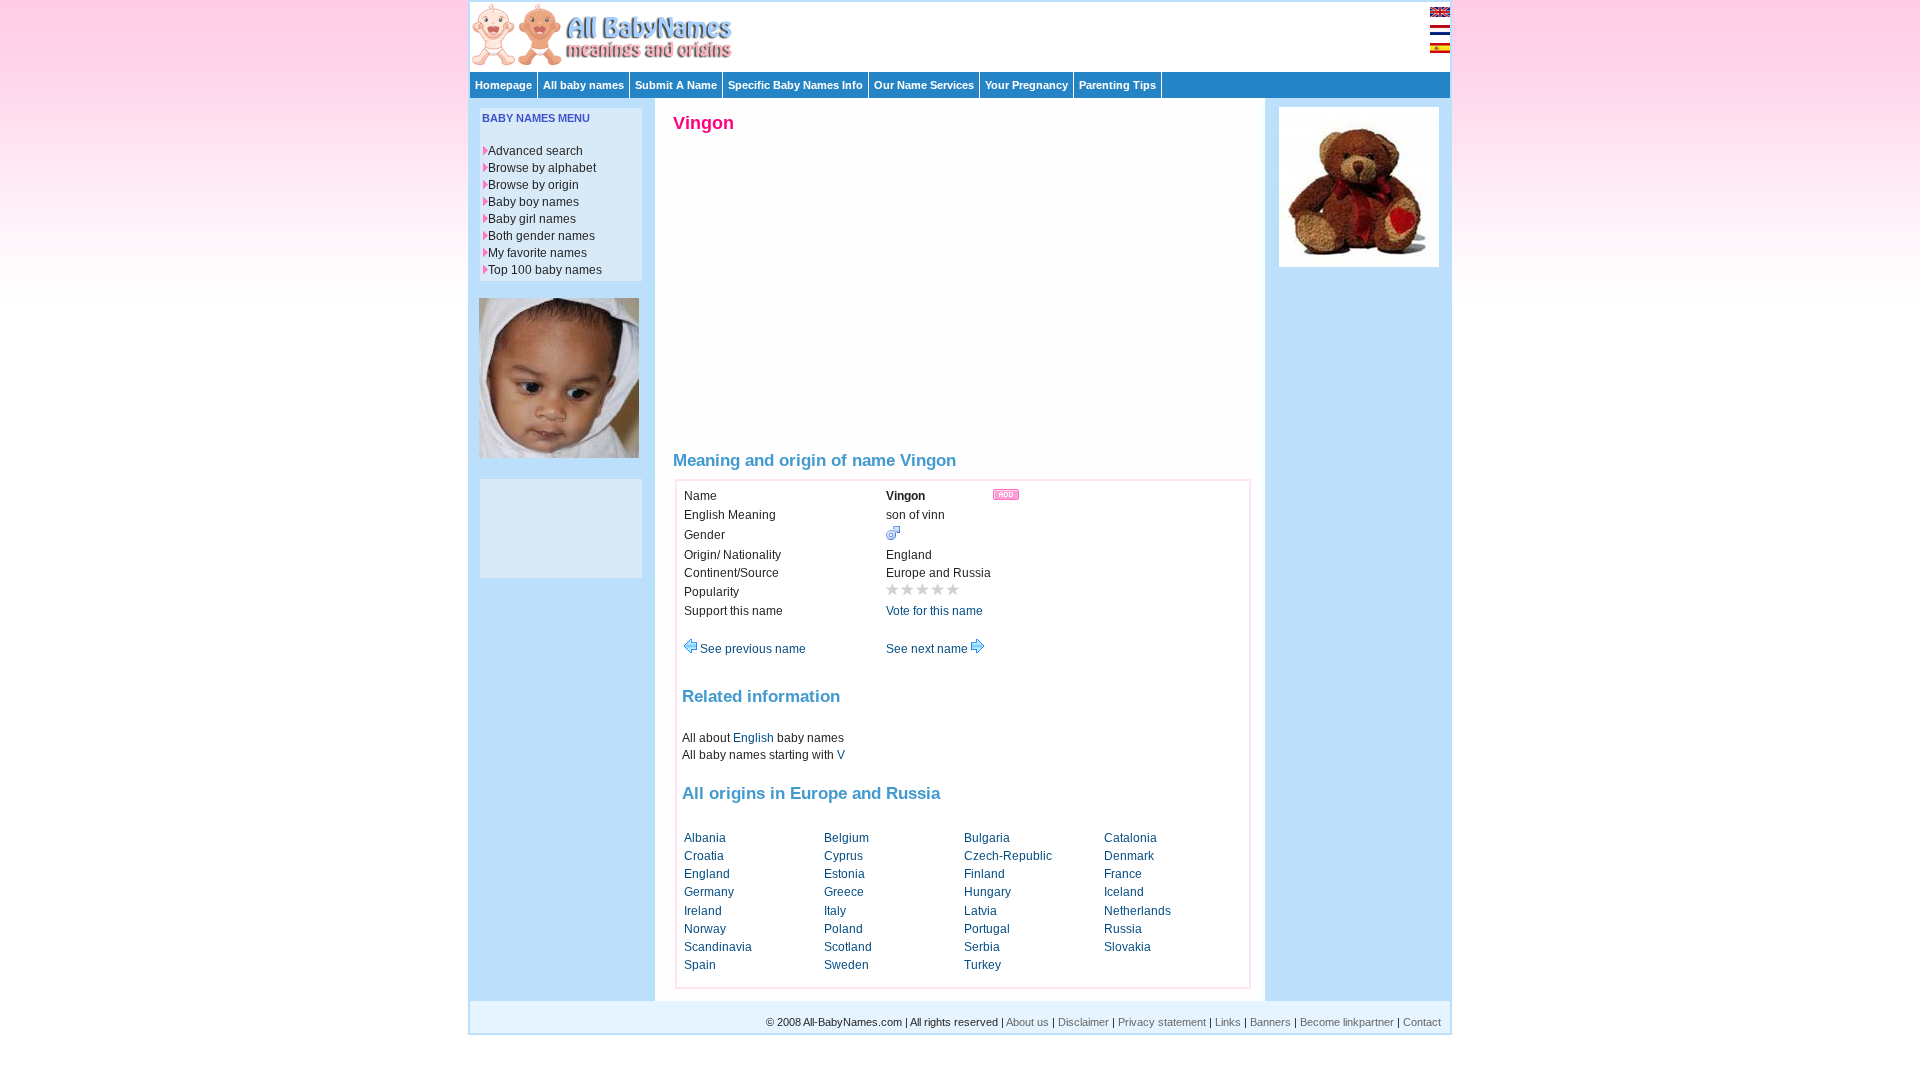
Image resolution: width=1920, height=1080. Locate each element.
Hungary (987, 892)
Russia (1123, 929)
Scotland (848, 947)
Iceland (1124, 892)
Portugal (987, 929)
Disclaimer (1083, 1022)
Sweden (846, 965)
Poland (843, 929)
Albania (705, 838)
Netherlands (1137, 911)
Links (1228, 1022)
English (753, 738)
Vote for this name (934, 611)
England (707, 874)
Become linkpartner (1347, 1022)
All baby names (583, 85)
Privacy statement (1162, 1022)
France (1123, 874)
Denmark (1129, 856)
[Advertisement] (969, 32)
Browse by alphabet (542, 168)
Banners (1270, 1022)
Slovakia (1127, 947)
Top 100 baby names (545, 270)
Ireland (703, 911)
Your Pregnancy (1026, 85)
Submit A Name (676, 85)
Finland (984, 874)
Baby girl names (532, 219)
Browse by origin (533, 185)
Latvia (980, 911)
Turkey (982, 965)
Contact (1422, 1022)
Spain (700, 965)
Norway (705, 929)
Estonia (844, 874)
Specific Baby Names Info (795, 85)
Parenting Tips (1117, 85)
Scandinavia (718, 947)
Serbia (982, 947)
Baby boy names (533, 202)
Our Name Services (924, 85)
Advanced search (535, 151)
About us (1027, 1022)
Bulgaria (987, 838)
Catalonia (1130, 838)
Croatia (704, 856)
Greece (844, 892)
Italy (835, 911)
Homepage (503, 85)
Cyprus (843, 856)
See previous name (751, 649)
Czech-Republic (1008, 856)
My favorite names (537, 253)
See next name (928, 649)
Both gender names (541, 236)
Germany (709, 892)
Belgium (846, 838)
